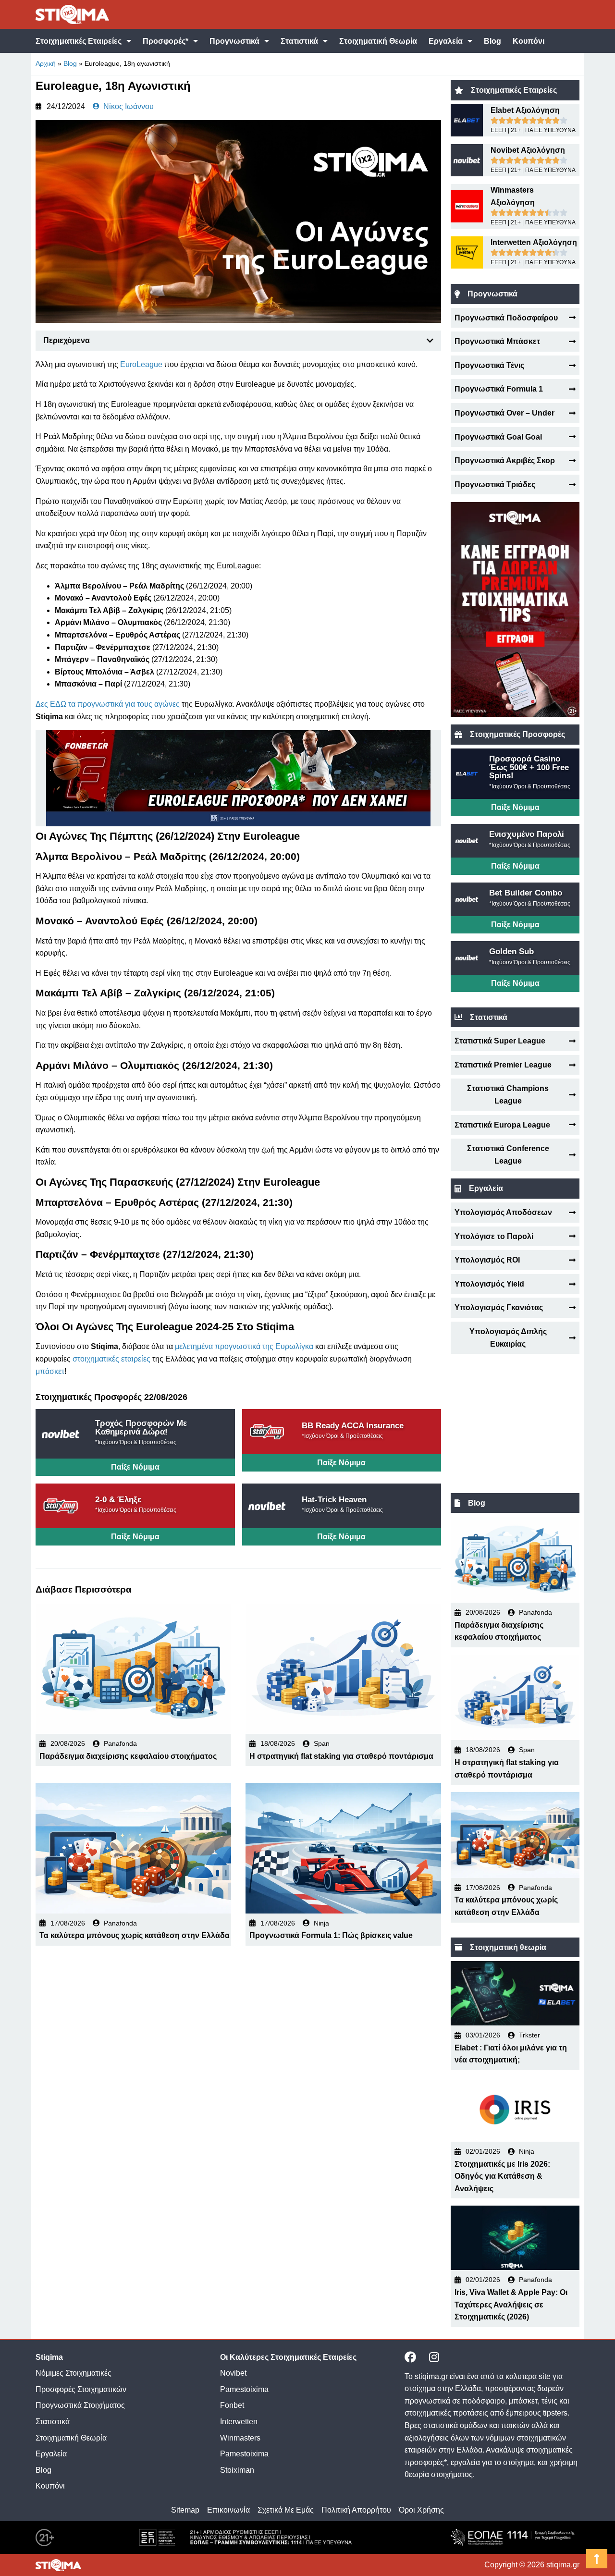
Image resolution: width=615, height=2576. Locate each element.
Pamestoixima (244, 2389)
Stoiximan (237, 2470)
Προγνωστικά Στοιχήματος (80, 2405)
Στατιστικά (299, 41)
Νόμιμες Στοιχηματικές (74, 2373)
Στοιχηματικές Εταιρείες (79, 41)
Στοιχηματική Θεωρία (378, 41)
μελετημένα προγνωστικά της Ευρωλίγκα (244, 1346)
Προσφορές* (166, 41)
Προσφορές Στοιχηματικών (81, 2389)
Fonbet (232, 2405)
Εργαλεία (446, 41)
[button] (430, 341)
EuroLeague (141, 364)
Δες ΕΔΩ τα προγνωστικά (80, 704)
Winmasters (240, 2438)
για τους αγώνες (152, 704)
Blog (492, 41)
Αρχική (46, 63)
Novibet (233, 2373)
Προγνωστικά (234, 41)
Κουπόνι (529, 41)
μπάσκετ (50, 1371)
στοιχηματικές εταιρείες (111, 1359)
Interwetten (239, 2422)
